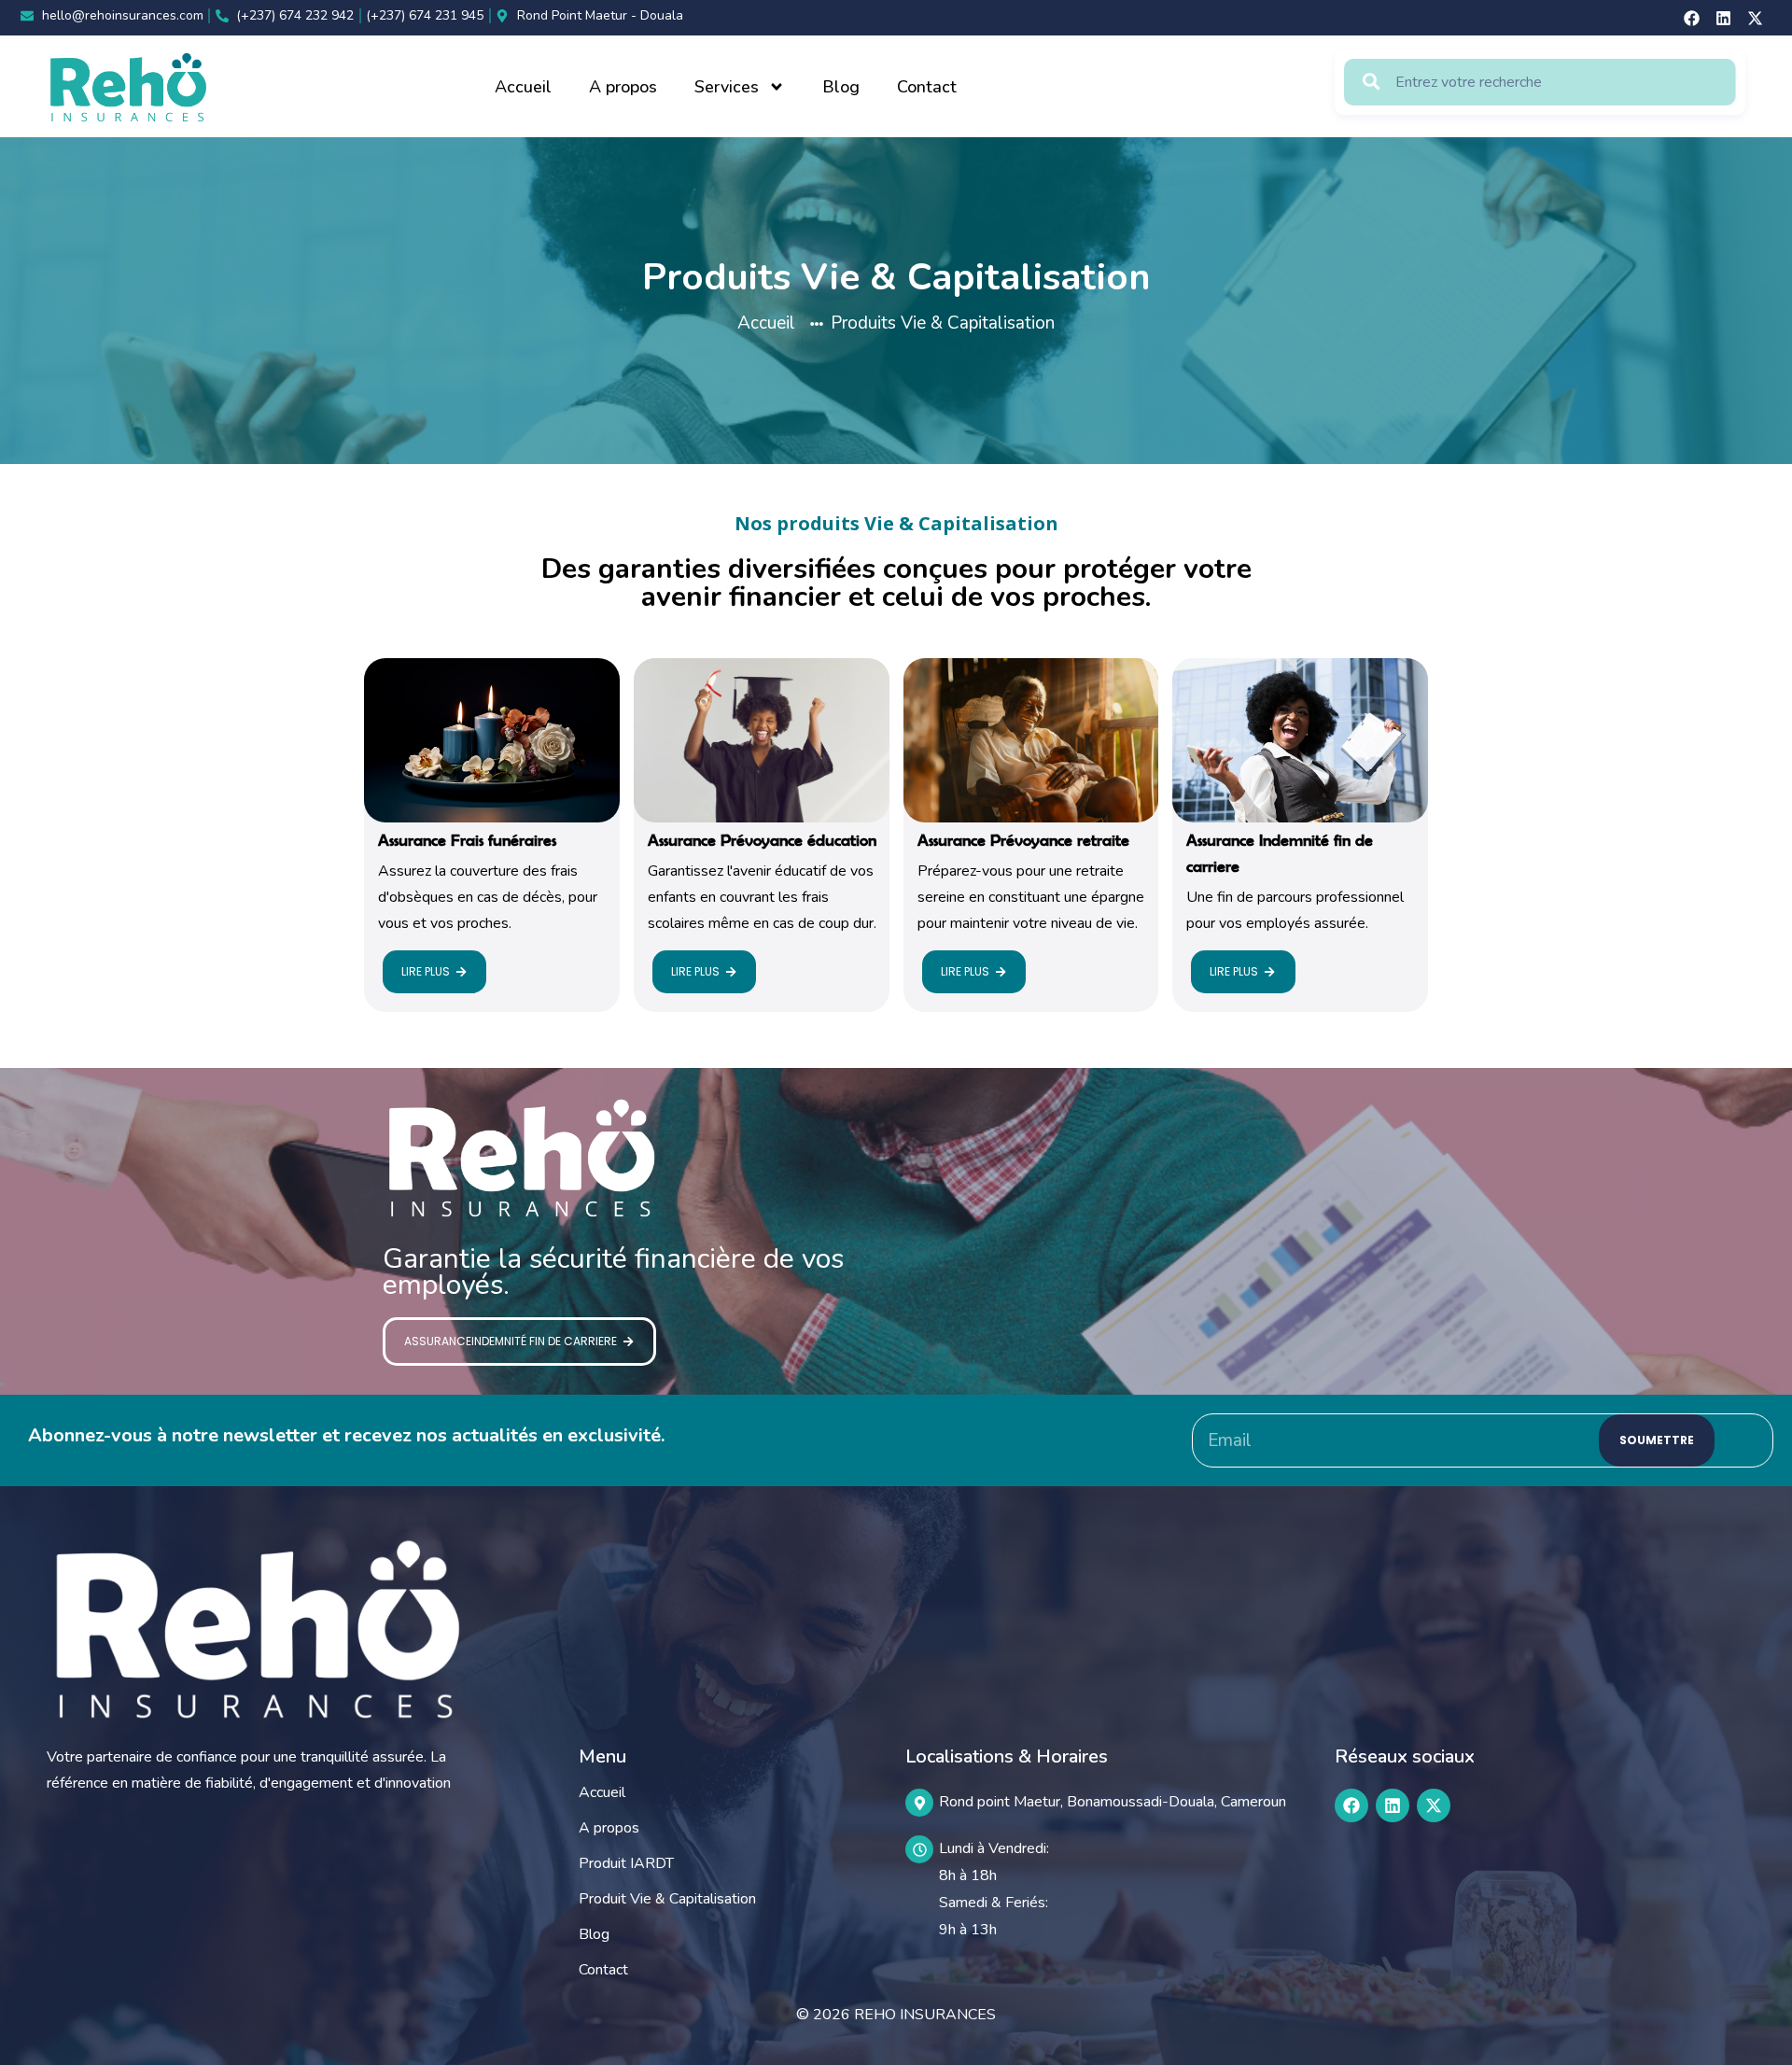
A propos (623, 87)
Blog (841, 87)
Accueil (523, 87)
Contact (927, 87)
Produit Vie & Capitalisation (667, 1899)
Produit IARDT (626, 1863)
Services (727, 87)
